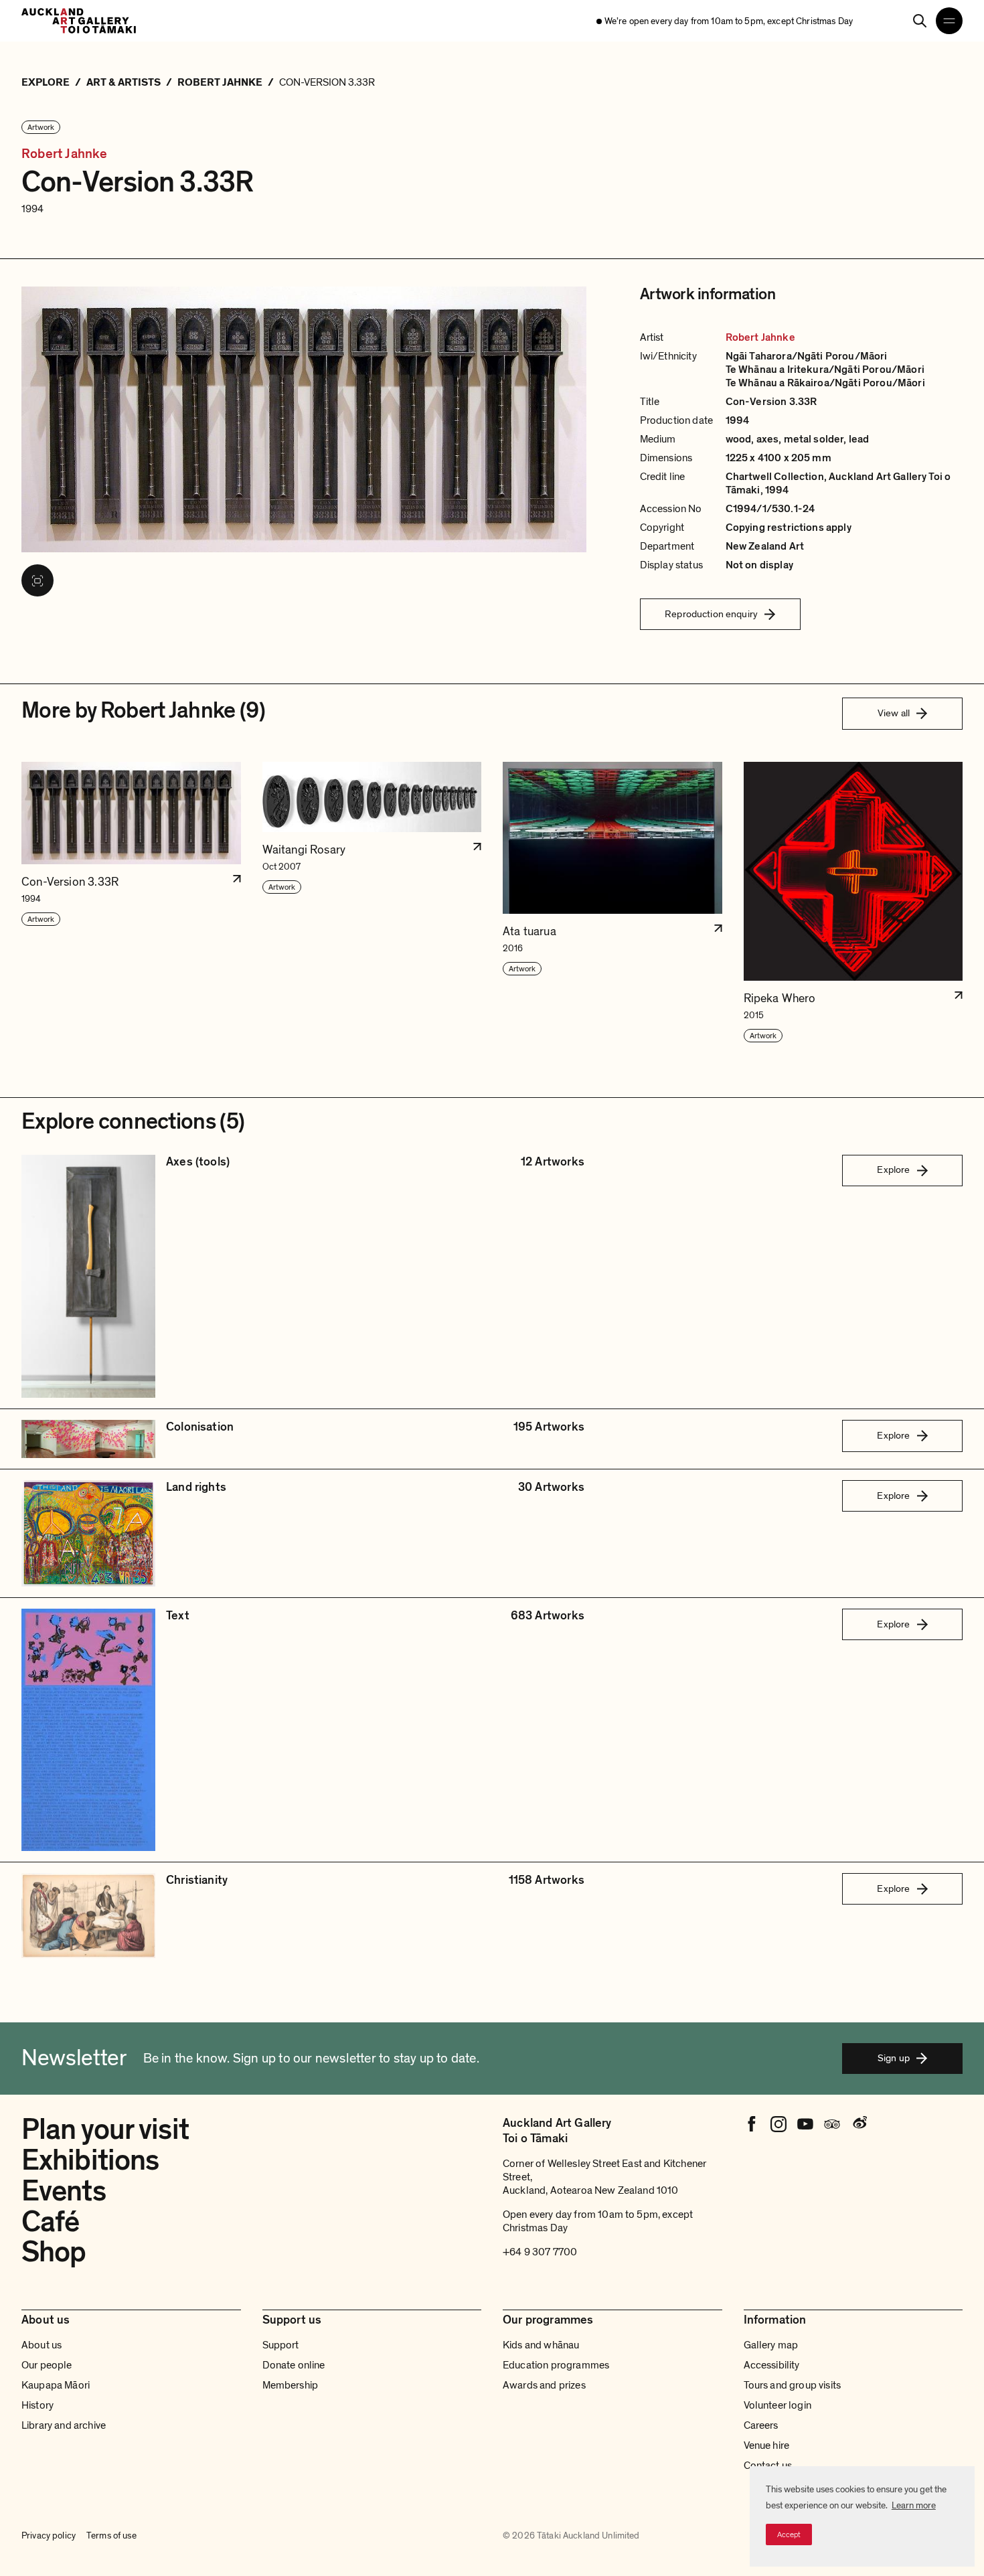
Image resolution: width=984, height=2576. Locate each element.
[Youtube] (805, 2124)
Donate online (294, 2365)
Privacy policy (49, 2535)
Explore (893, 1170)
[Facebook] (752, 2124)
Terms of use (111, 2535)
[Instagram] (778, 2124)
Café (50, 2222)
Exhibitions (90, 2160)
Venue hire (767, 2445)
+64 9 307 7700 (540, 2252)
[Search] (920, 21)
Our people (47, 2365)
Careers (761, 2425)
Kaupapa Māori (56, 2385)
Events (64, 2191)
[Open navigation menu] (949, 21)
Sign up (894, 2058)
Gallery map (771, 2345)
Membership (291, 2385)
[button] (131, 903)
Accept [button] (789, 2534)
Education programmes (556, 2365)
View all (894, 713)
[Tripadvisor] (832, 2124)
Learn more (914, 2505)
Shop (54, 2252)
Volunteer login (777, 2405)
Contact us (768, 2466)
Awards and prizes (544, 2385)
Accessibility (772, 2365)
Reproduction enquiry (711, 614)
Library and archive (64, 2425)
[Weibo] (859, 2124)
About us (42, 2345)
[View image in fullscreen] (37, 580)
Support (281, 2345)
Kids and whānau (541, 2345)
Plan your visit (105, 2129)
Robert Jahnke (65, 154)
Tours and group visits (793, 2385)
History (37, 2405)
